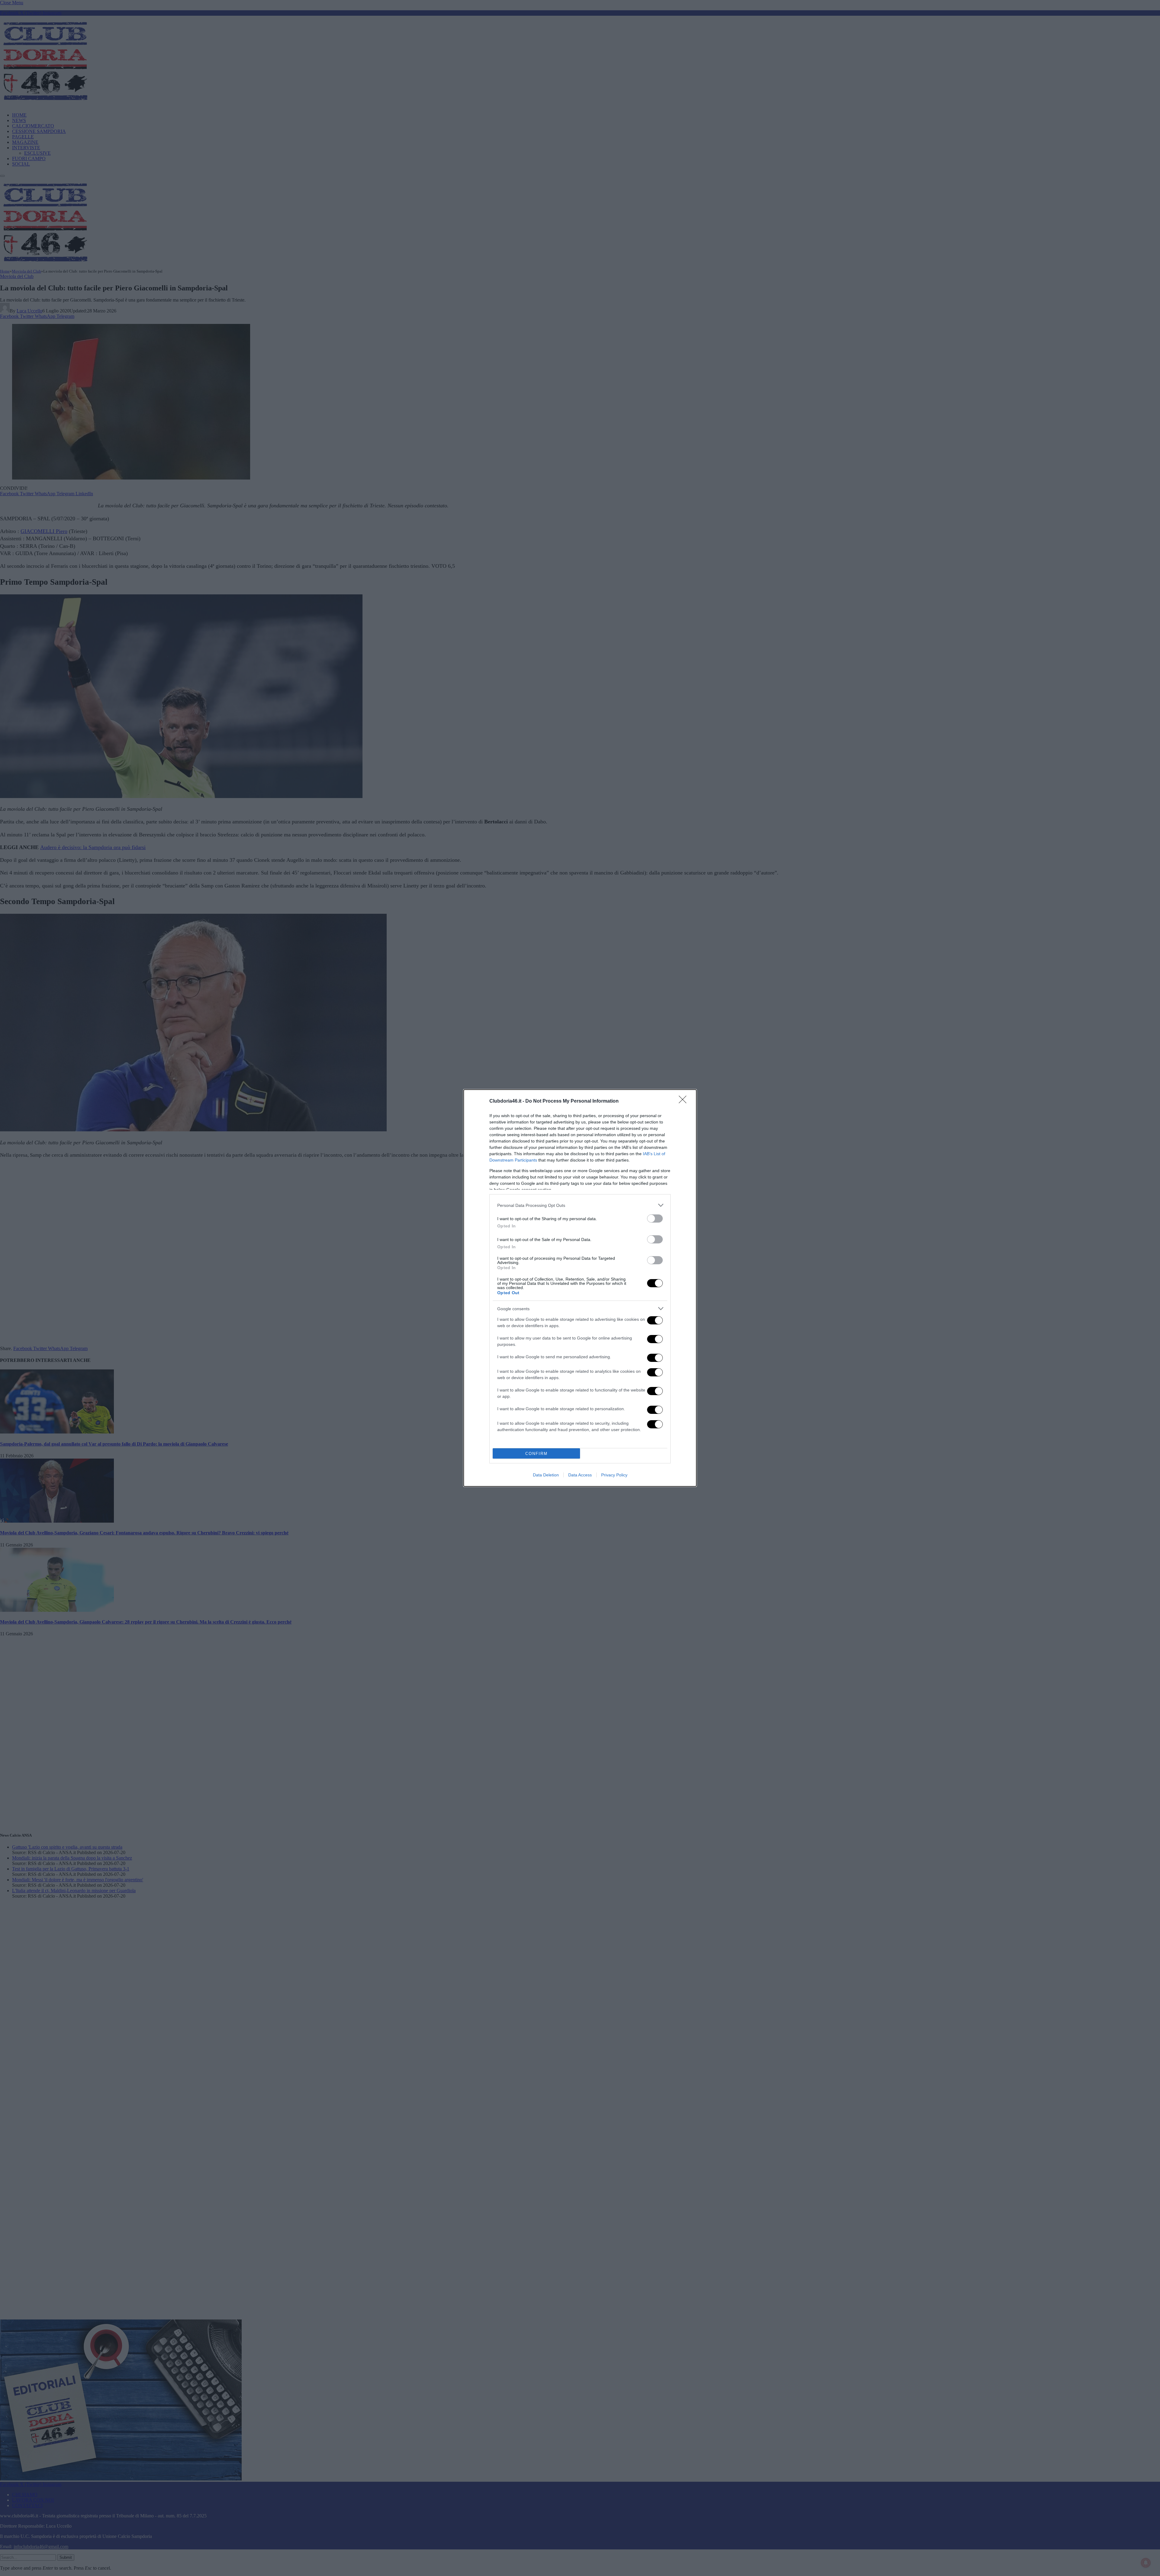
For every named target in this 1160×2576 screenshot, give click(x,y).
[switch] (655, 1219)
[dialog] (580, 1288)
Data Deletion (546, 1475)
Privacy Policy (614, 1475)
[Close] (685, 1101)
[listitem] (580, 1205)
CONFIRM (536, 1454)
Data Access (580, 1475)
